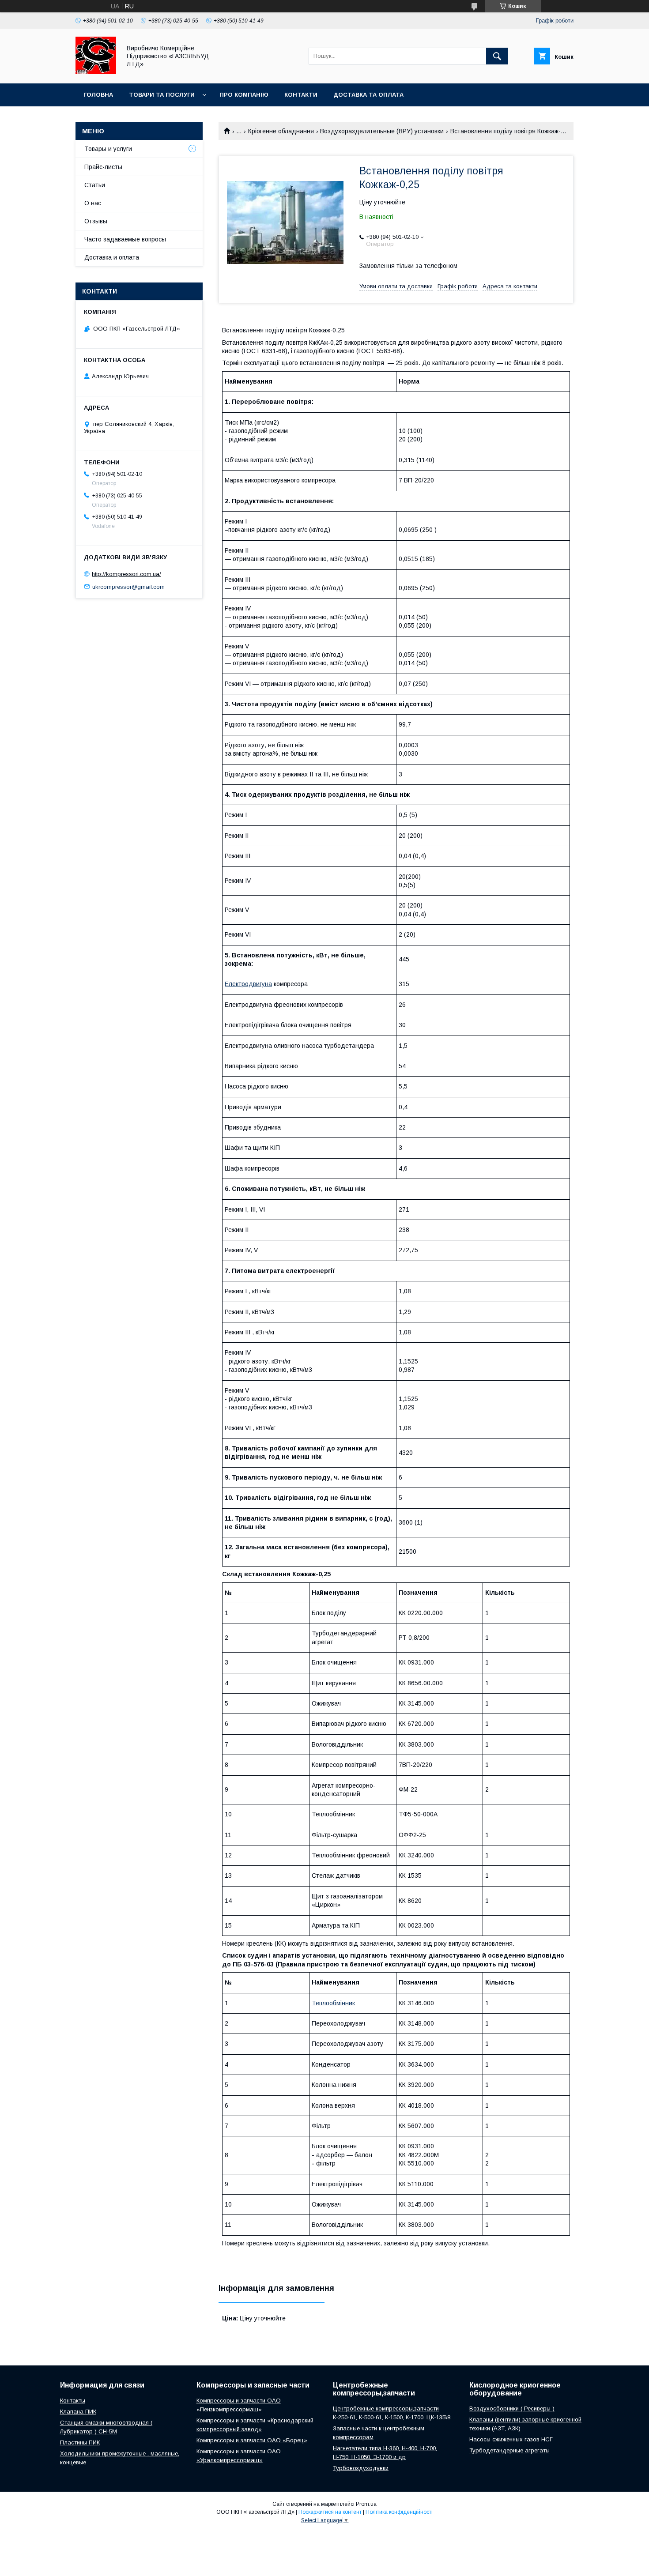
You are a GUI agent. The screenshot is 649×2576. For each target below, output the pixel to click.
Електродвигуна (248, 984)
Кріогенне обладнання (281, 131)
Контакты (73, 2401)
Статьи (95, 185)
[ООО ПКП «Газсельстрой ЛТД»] (96, 72)
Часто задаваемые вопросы (125, 239)
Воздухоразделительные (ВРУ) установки (382, 131)
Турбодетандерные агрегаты (509, 2450)
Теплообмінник (333, 2003)
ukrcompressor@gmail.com (128, 586)
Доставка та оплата (368, 95)
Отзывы (96, 221)
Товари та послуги (162, 95)
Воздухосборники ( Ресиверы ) (512, 2408)
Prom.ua (366, 2504)
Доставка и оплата (112, 257)
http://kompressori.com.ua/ (126, 574)
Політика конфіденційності (399, 2512)
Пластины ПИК (80, 2442)
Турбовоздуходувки (361, 2468)
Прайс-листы (103, 167)
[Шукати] (497, 56)
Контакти (301, 95)
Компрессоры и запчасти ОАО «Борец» (252, 2440)
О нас (93, 203)
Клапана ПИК (78, 2412)
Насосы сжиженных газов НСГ (511, 2439)
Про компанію (244, 95)
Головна (98, 95)
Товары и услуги (108, 149)
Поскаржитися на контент (330, 2512)
